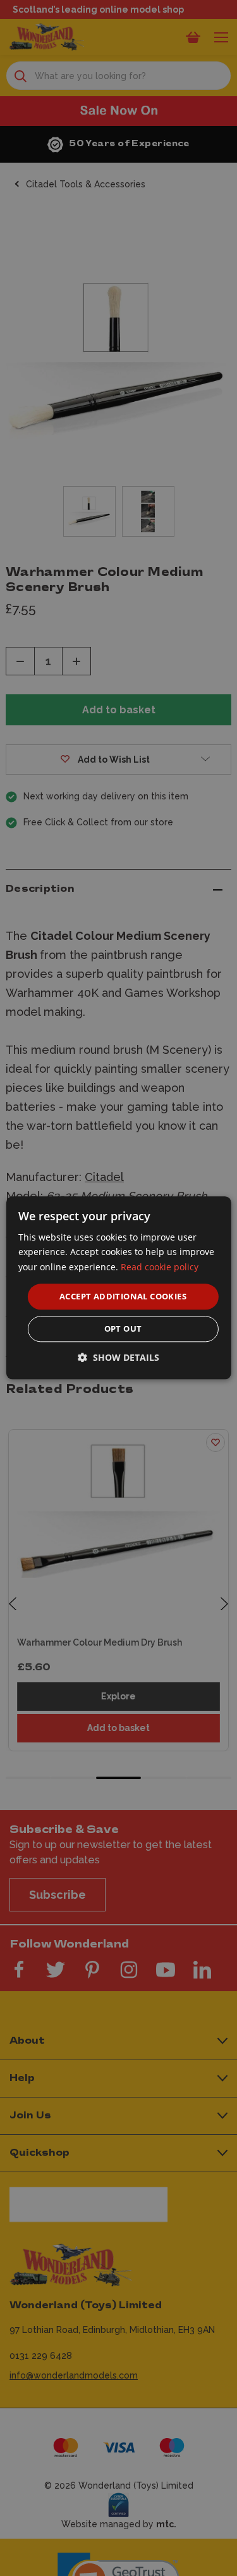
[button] (118, 1358)
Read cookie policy (160, 1267)
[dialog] (118, 1288)
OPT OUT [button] (123, 1329)
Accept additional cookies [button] (123, 1296)
